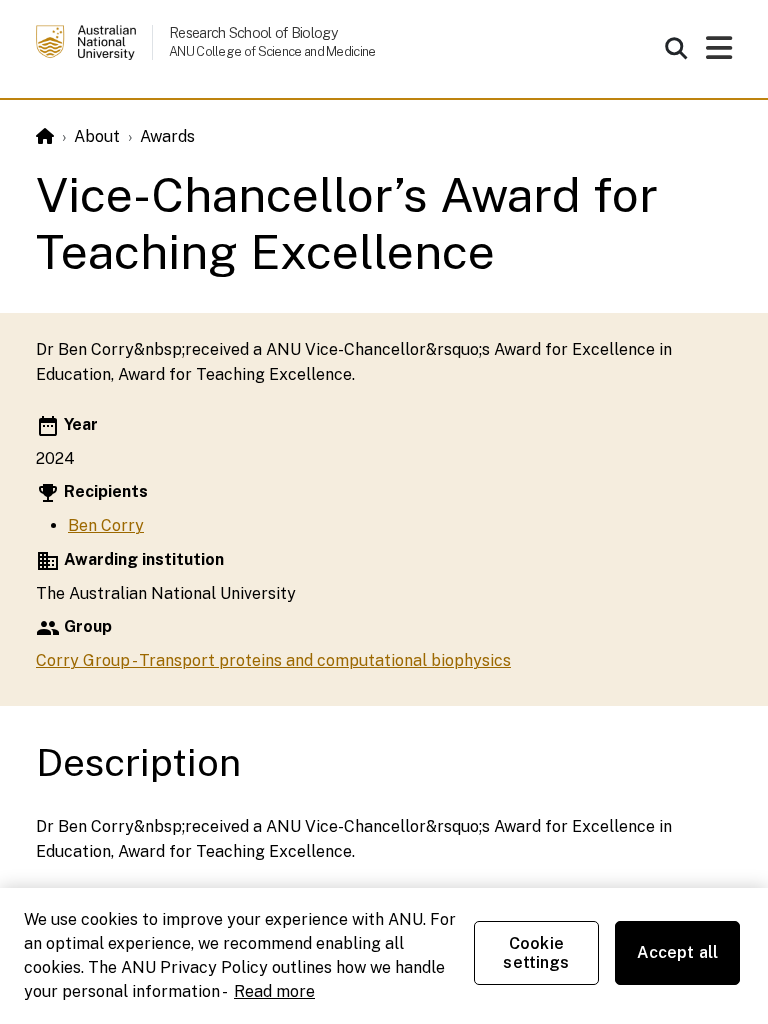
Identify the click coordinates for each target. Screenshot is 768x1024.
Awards (167, 136)
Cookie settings (536, 953)
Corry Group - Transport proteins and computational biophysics (273, 660)
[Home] (45, 136)
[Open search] (676, 48)
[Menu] (719, 53)
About (97, 136)
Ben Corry (106, 525)
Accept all (678, 952)
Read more (274, 991)
